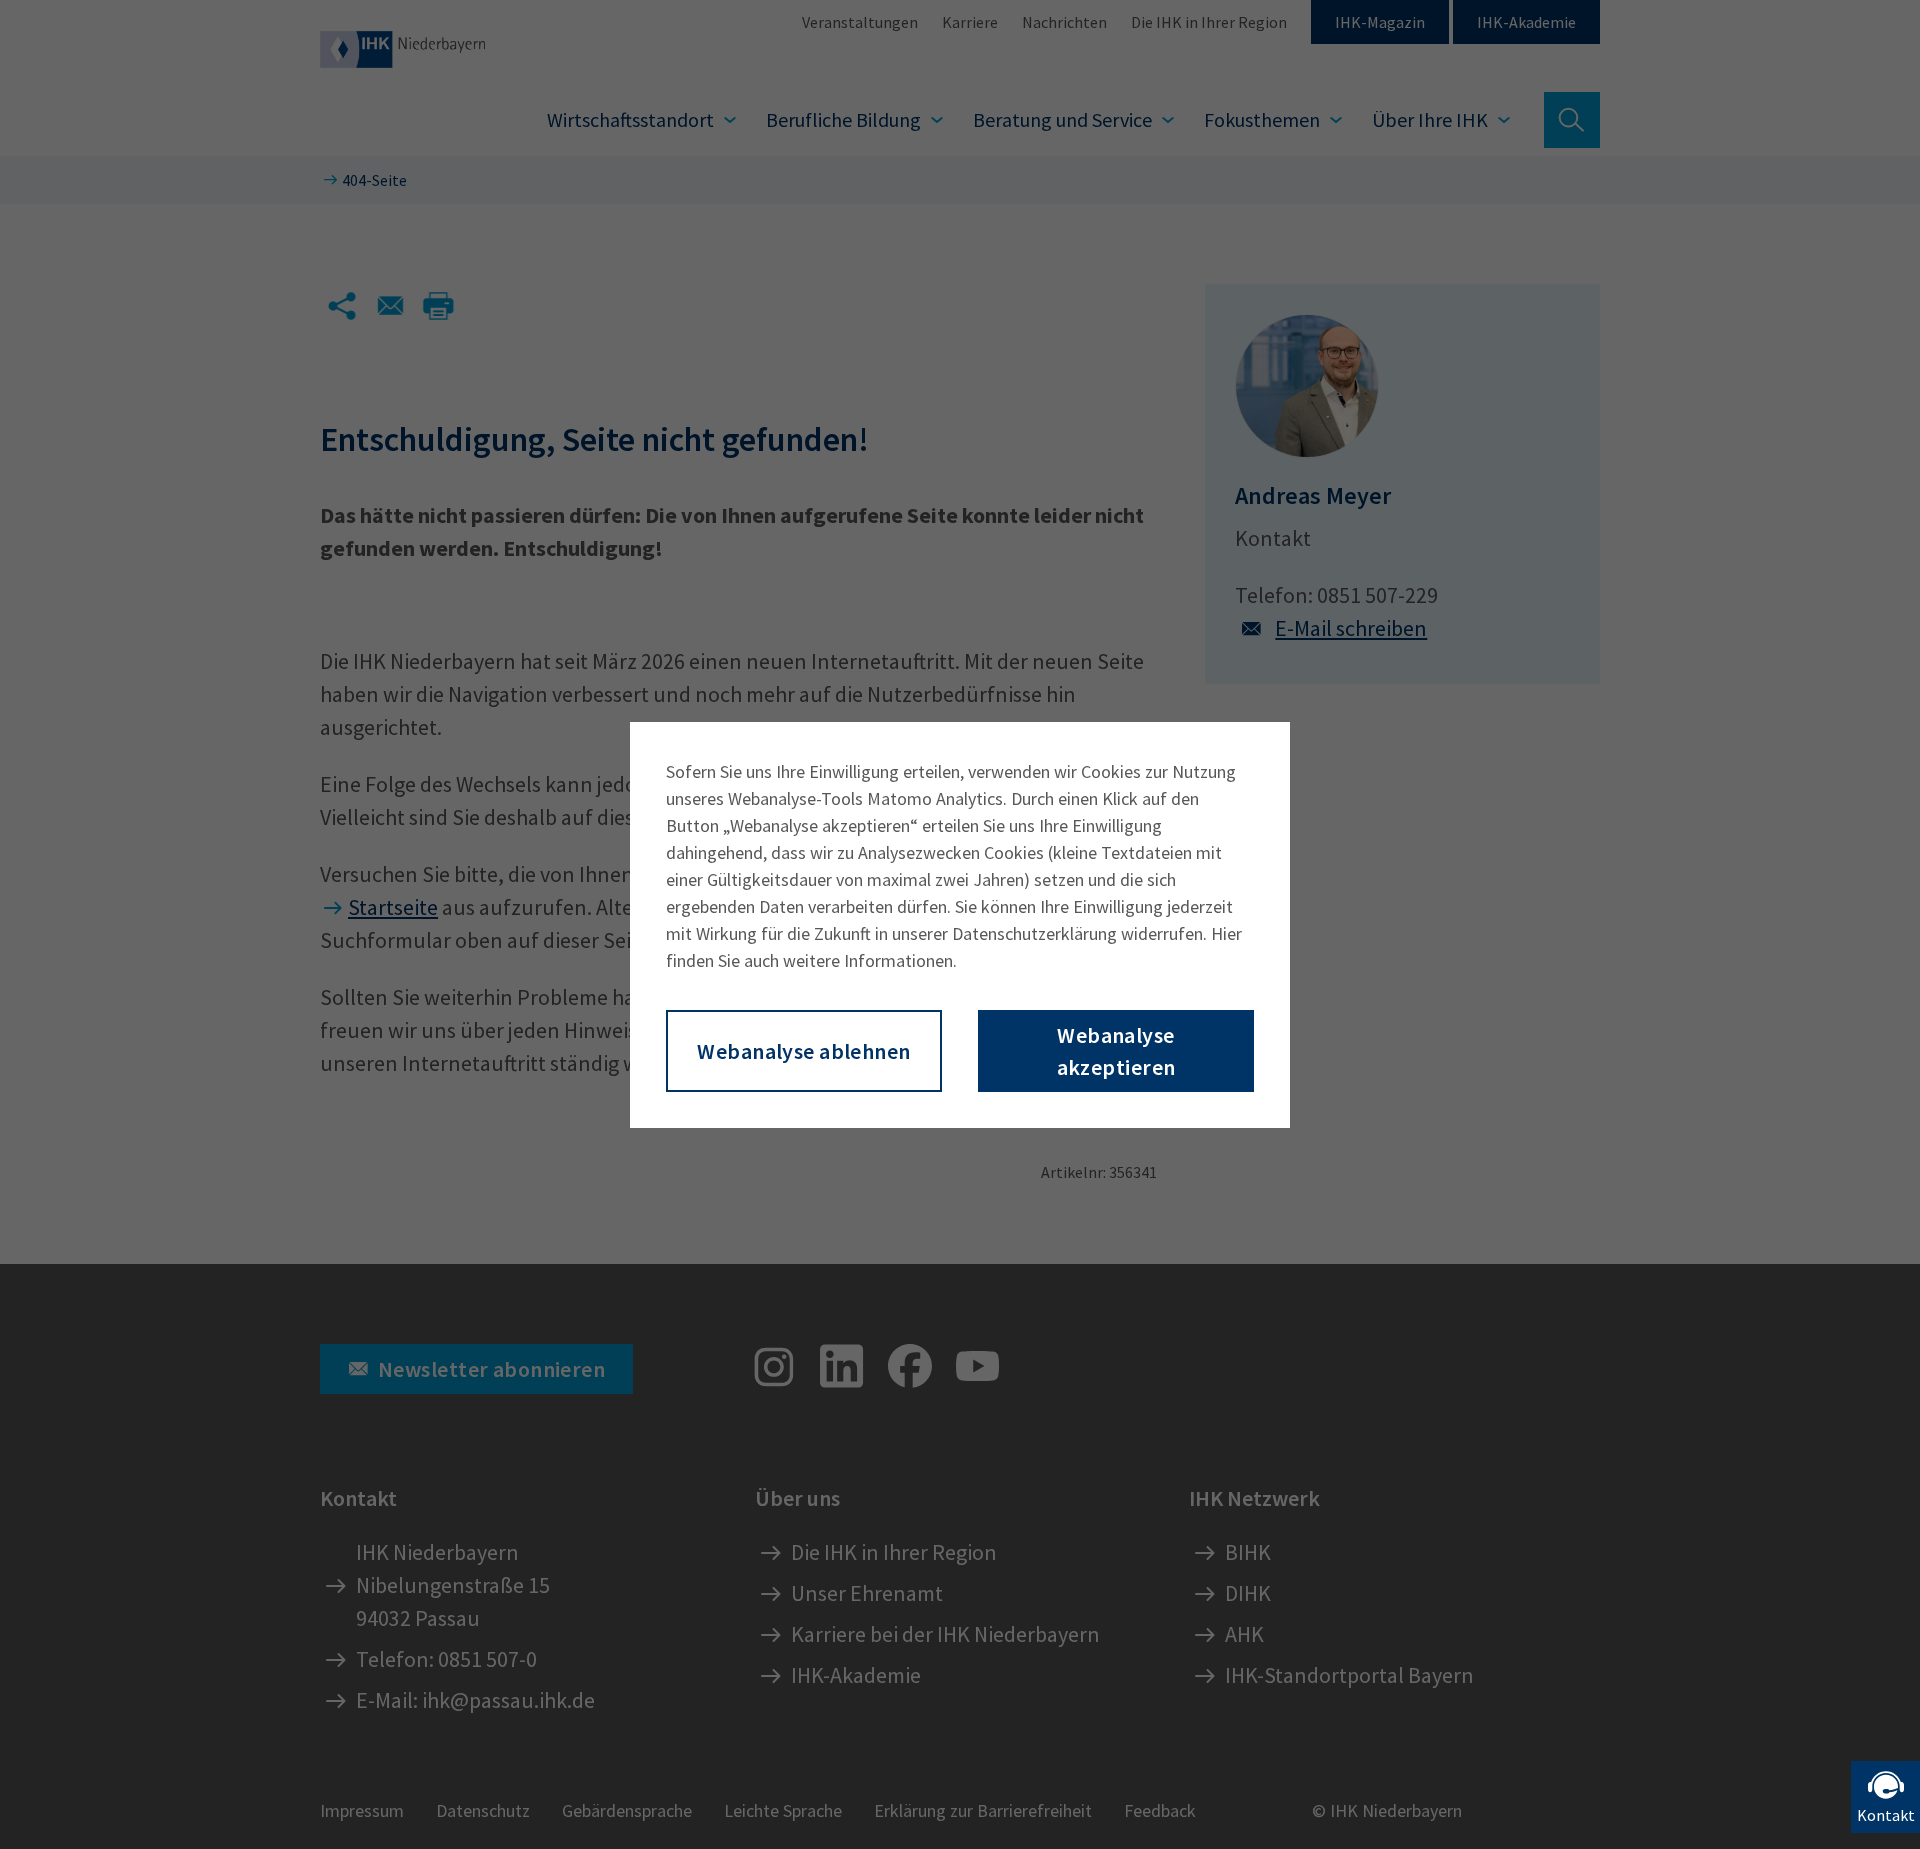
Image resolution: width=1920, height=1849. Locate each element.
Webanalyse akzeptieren (1116, 1051)
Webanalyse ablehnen (803, 1051)
